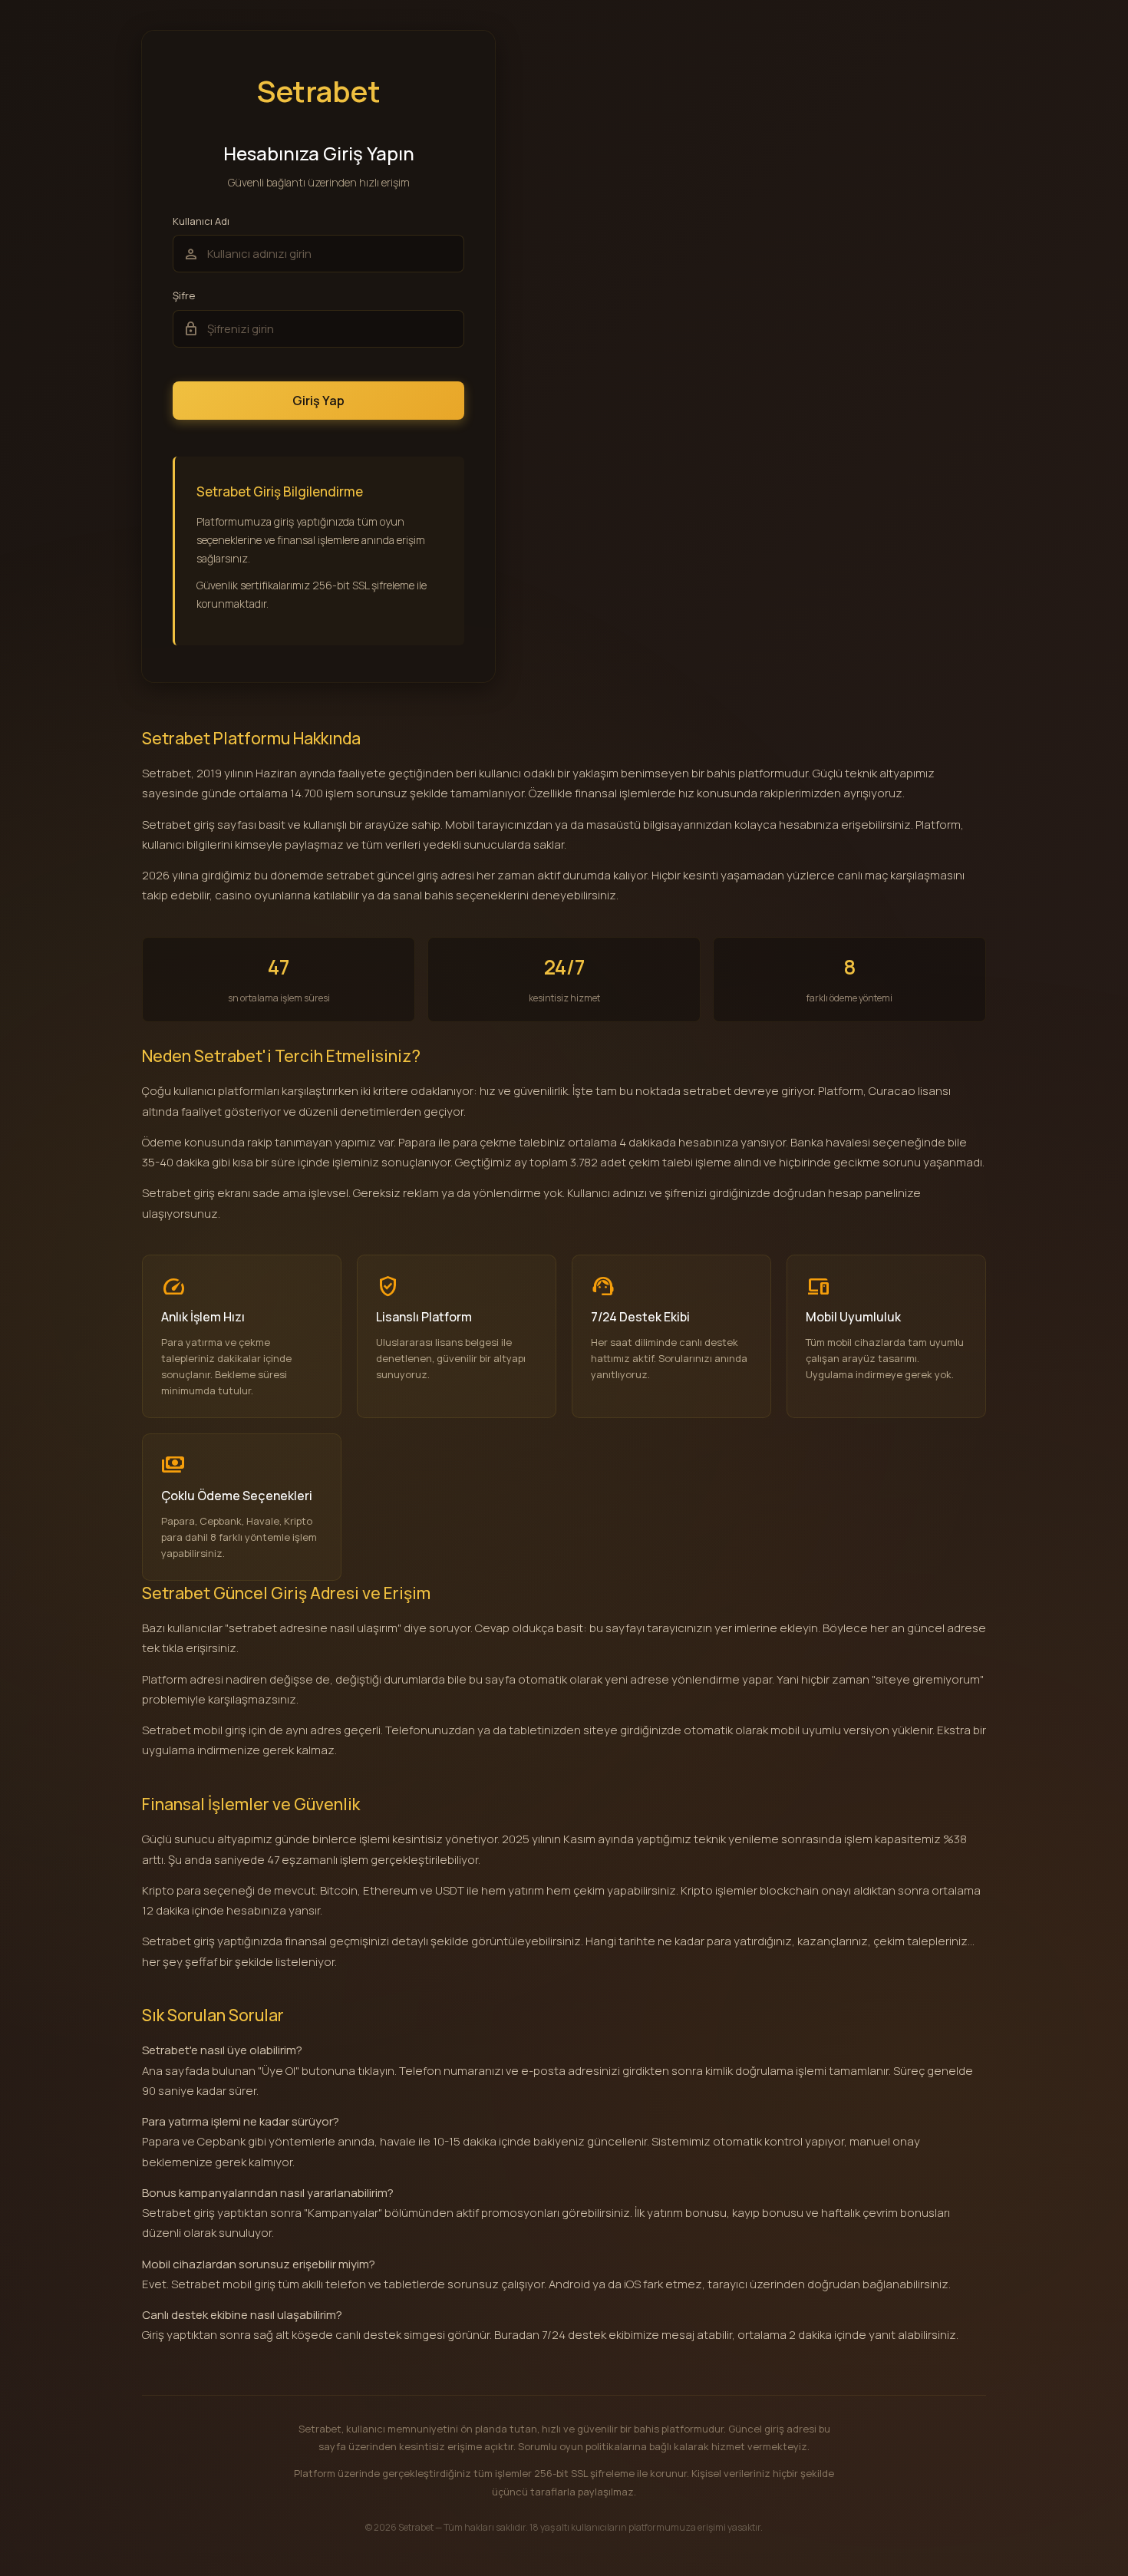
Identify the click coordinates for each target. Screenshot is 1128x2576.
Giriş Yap (318, 401)
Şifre (184, 296)
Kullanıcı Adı (201, 221)
